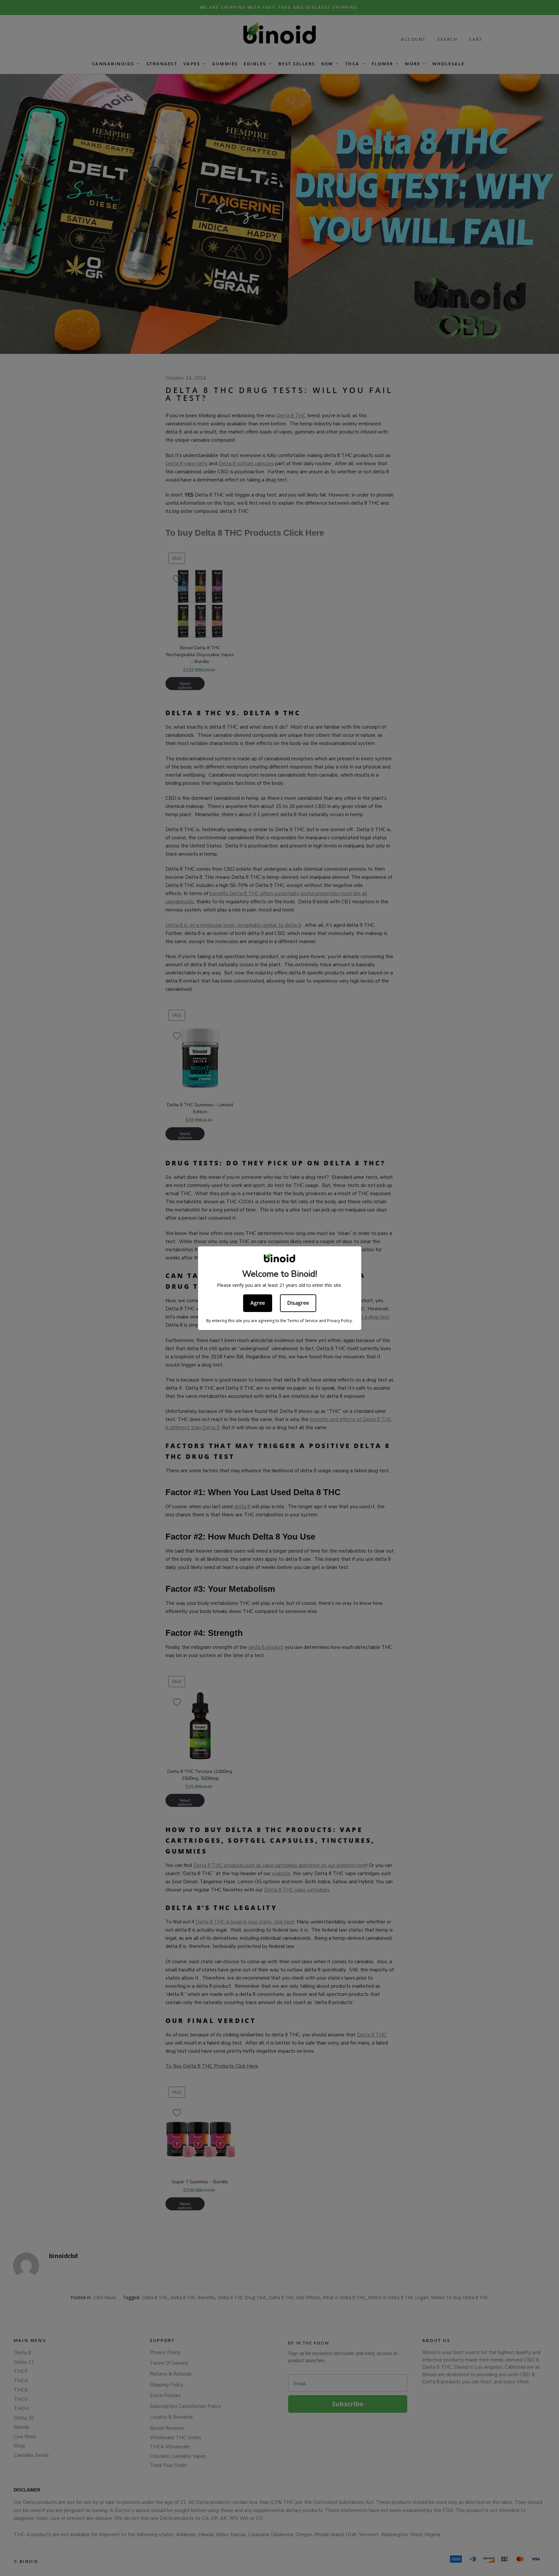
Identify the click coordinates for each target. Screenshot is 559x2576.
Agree (258, 1303)
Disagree (298, 1303)
